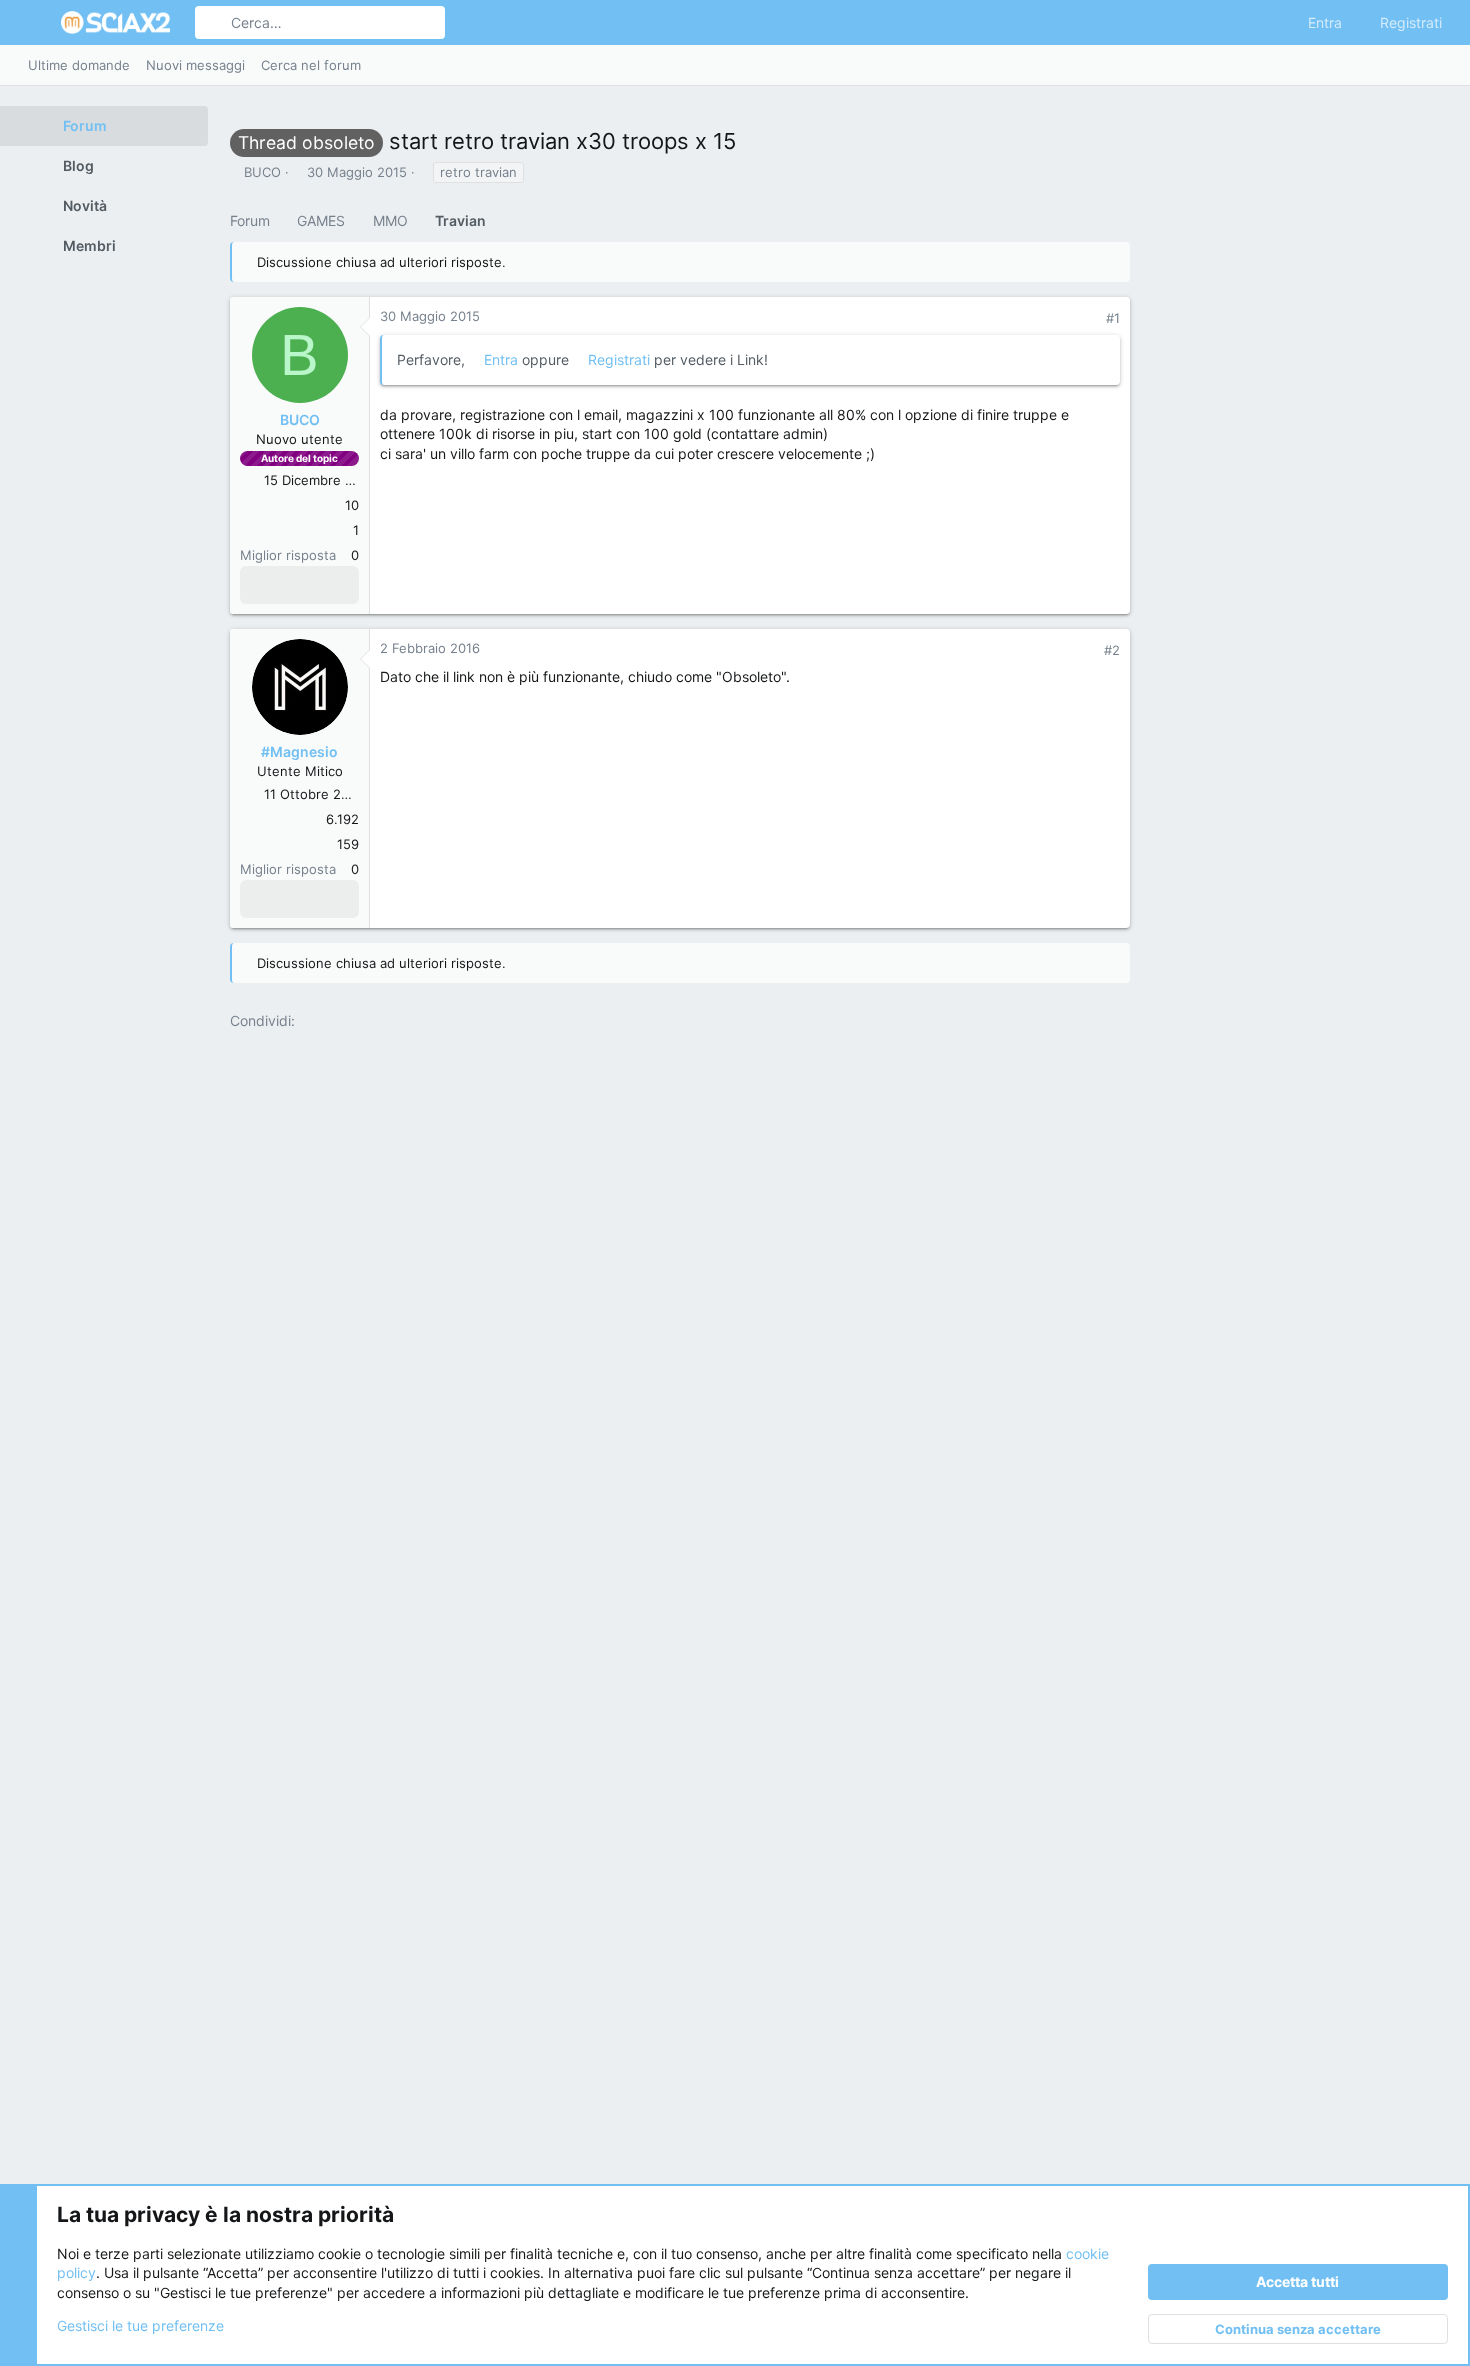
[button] (38, 23)
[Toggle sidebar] (1438, 65)
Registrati (619, 359)
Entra (501, 359)
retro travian (478, 172)
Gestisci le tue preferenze (140, 2325)
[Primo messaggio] (256, 585)
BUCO (262, 172)
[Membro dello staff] (256, 899)
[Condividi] (1087, 318)
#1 (1113, 318)
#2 (1112, 650)
